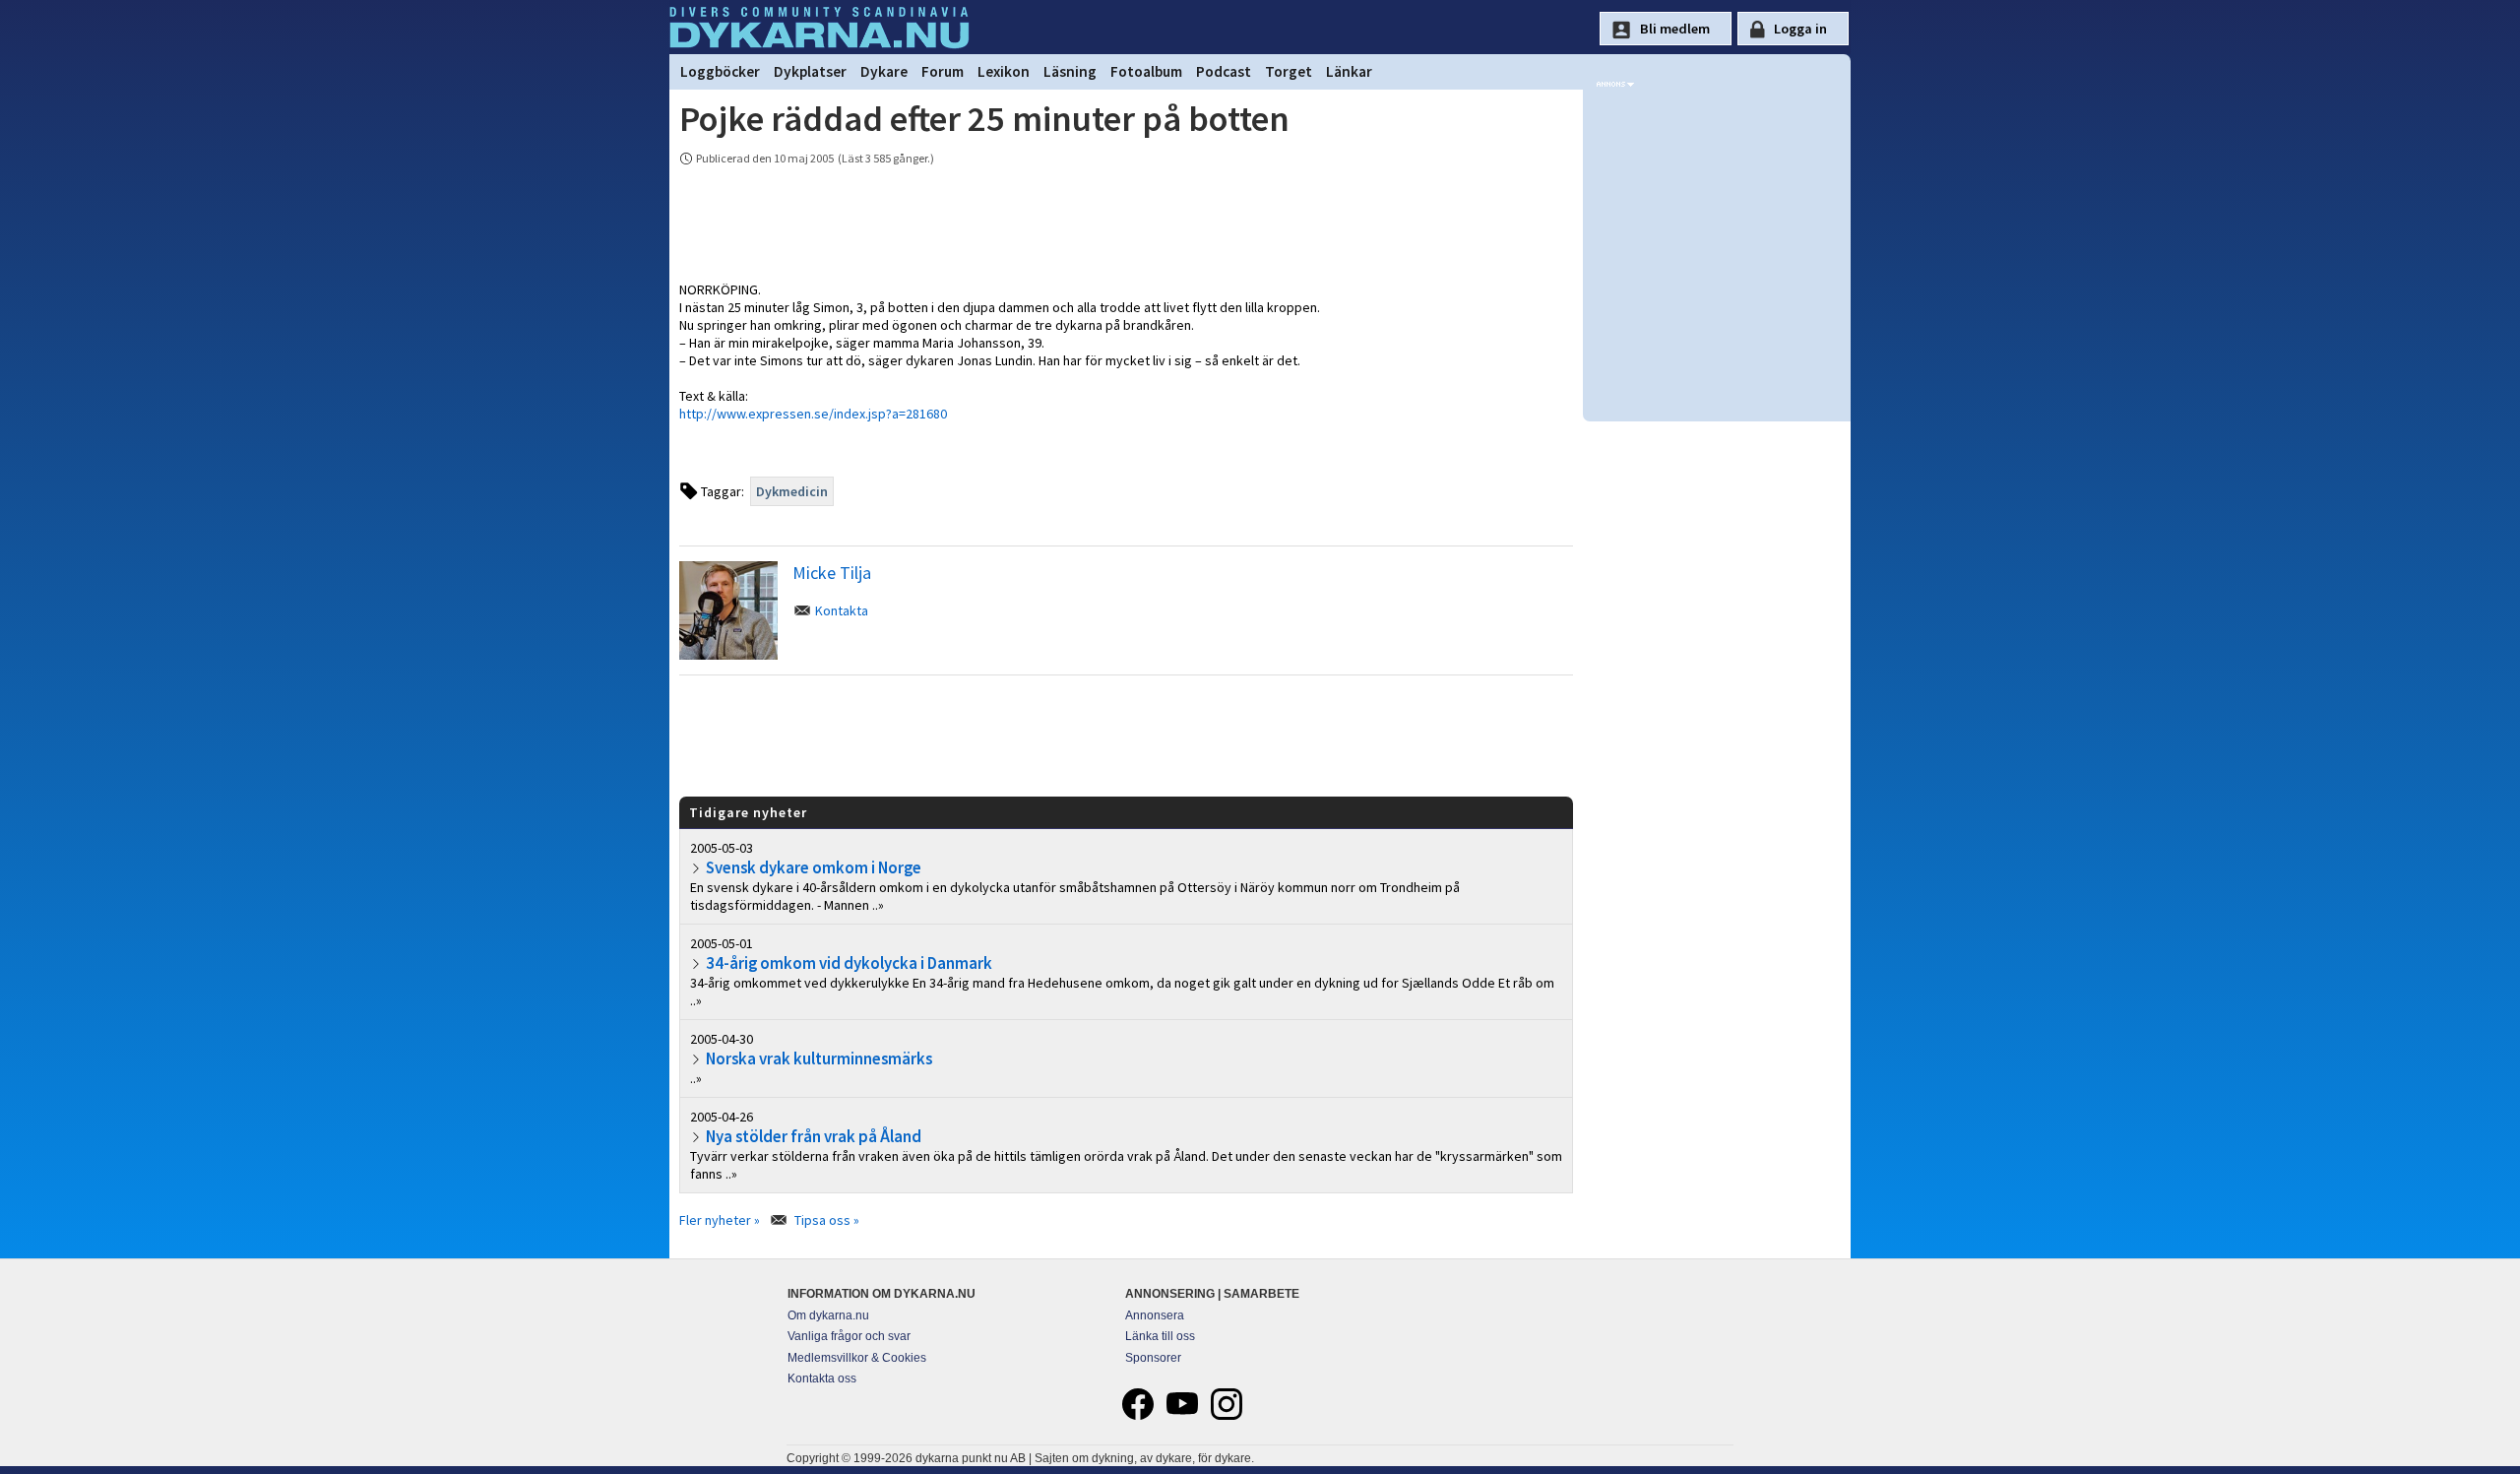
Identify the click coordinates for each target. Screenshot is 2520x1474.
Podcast (1224, 71)
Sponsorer (1153, 1358)
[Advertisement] (1126, 735)
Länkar (1349, 71)
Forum (943, 71)
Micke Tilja (832, 573)
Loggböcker (720, 71)
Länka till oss (1160, 1336)
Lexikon (1004, 71)
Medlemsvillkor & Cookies (857, 1358)
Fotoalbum (1146, 71)
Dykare (884, 71)
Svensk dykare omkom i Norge (814, 867)
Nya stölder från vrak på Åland (814, 1136)
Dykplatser (810, 71)
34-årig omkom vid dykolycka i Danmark (849, 963)
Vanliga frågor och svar (849, 1336)
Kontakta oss (822, 1378)
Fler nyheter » (720, 1220)
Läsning (1070, 71)
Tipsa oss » (827, 1220)
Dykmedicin (792, 491)
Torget (1289, 71)
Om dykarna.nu (828, 1315)
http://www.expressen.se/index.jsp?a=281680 (813, 414)
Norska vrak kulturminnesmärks (819, 1058)
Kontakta (842, 610)
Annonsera (1155, 1315)
